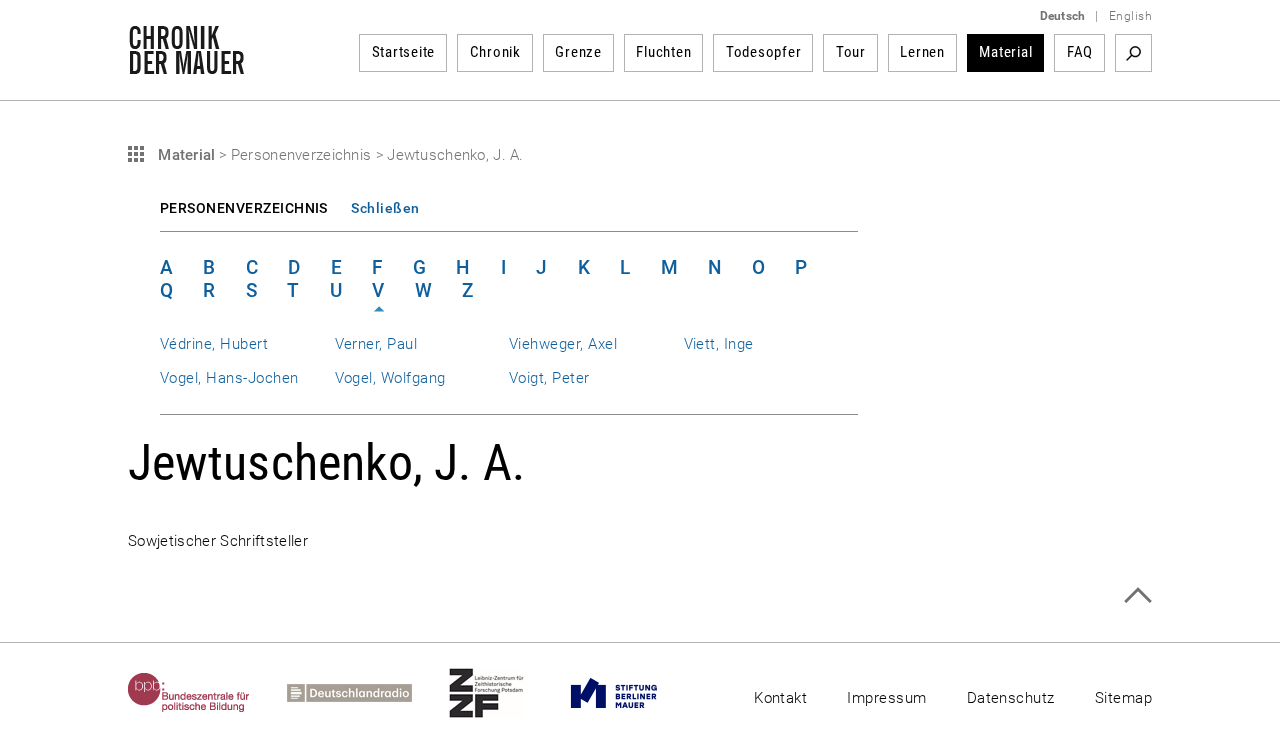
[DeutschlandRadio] (368, 693)
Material (1005, 52)
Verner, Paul (376, 344)
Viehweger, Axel (563, 344)
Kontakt (780, 698)
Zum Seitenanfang (1137, 595)
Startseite (404, 52)
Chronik (495, 52)
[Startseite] (186, 64)
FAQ (1080, 52)
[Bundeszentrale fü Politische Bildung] (207, 693)
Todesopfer (764, 52)
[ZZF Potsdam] (505, 693)
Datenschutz (1011, 698)
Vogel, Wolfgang (390, 378)
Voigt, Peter (549, 378)
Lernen (922, 52)
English (1130, 16)
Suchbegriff (1133, 53)
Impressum (886, 698)
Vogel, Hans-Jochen (229, 378)
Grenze (578, 52)
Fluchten (663, 52)
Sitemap (1123, 698)
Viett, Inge (719, 344)
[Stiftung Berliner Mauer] (632, 693)
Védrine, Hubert (214, 344)
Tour (851, 52)
